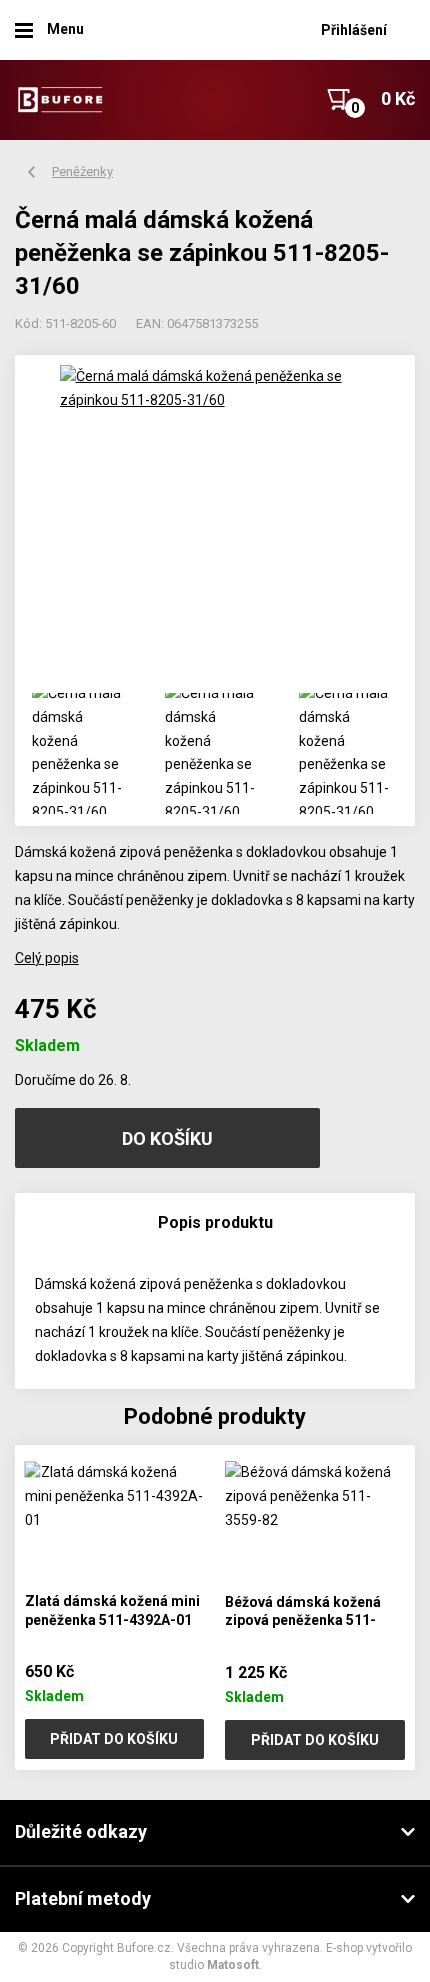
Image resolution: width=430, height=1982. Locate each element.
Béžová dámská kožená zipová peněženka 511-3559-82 (303, 1620)
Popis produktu (215, 1222)
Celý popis (47, 958)
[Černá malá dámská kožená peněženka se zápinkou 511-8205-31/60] (215, 520)
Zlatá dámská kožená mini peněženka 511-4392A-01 (112, 1610)
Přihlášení (354, 30)
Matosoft (233, 1965)
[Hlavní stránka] (60, 99)
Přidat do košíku (114, 1739)
